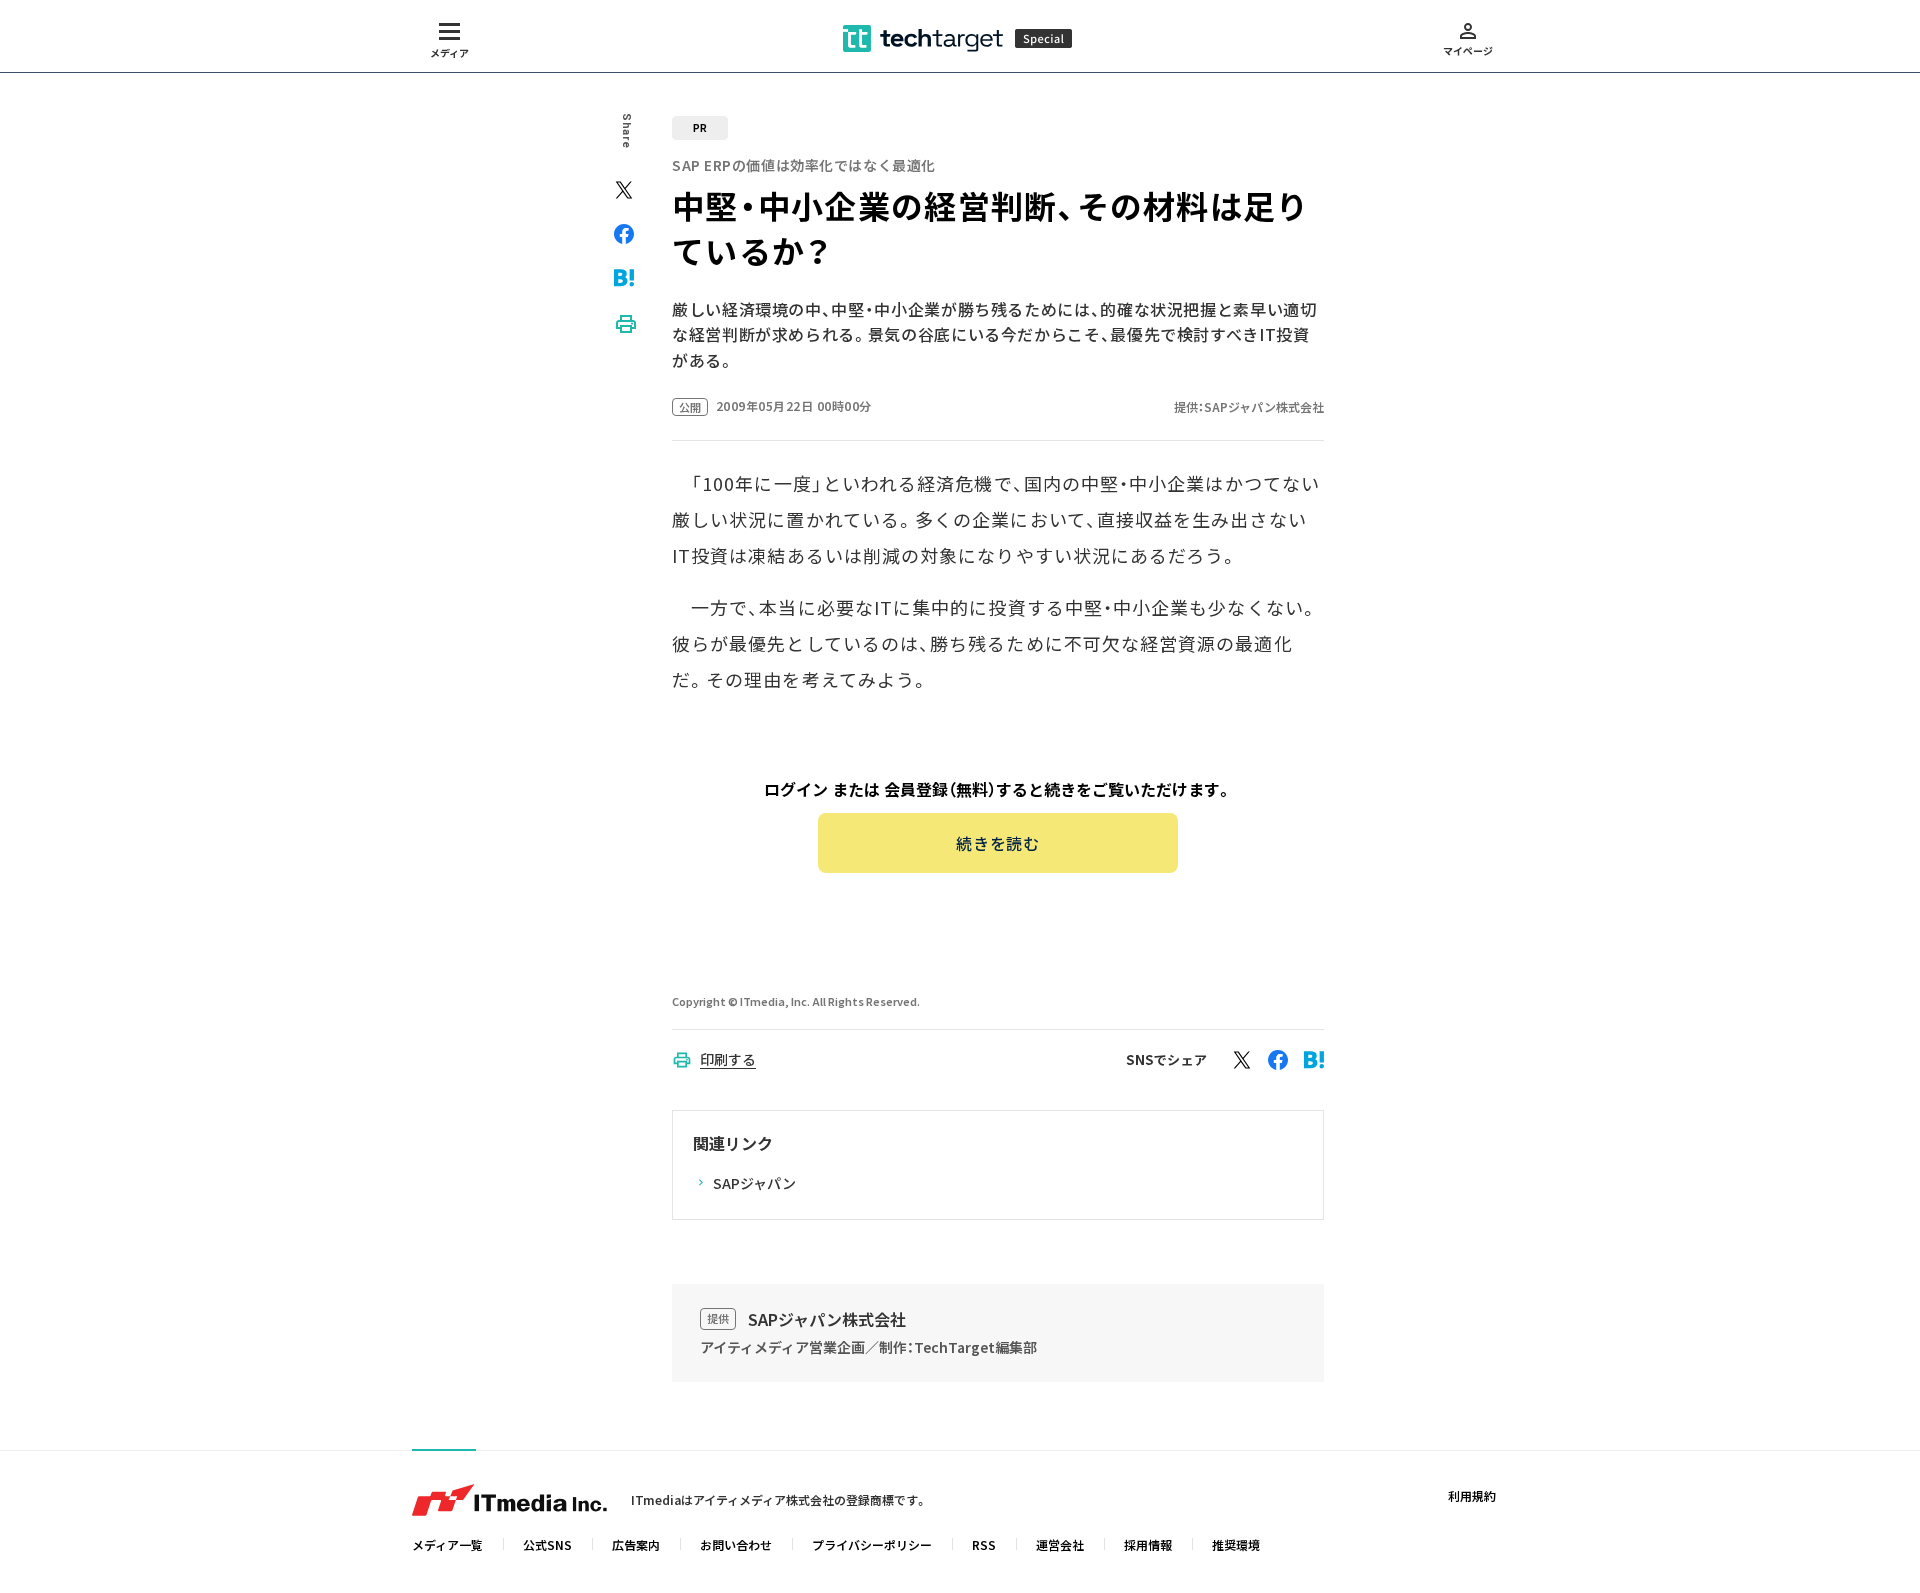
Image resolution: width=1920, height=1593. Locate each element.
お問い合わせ (736, 1544)
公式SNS (547, 1544)
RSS (984, 1544)
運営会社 (1060, 1544)
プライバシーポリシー (872, 1544)
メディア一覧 (447, 1544)
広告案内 (636, 1544)
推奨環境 (1236, 1544)
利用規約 (1472, 1495)
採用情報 (1148, 1544)
